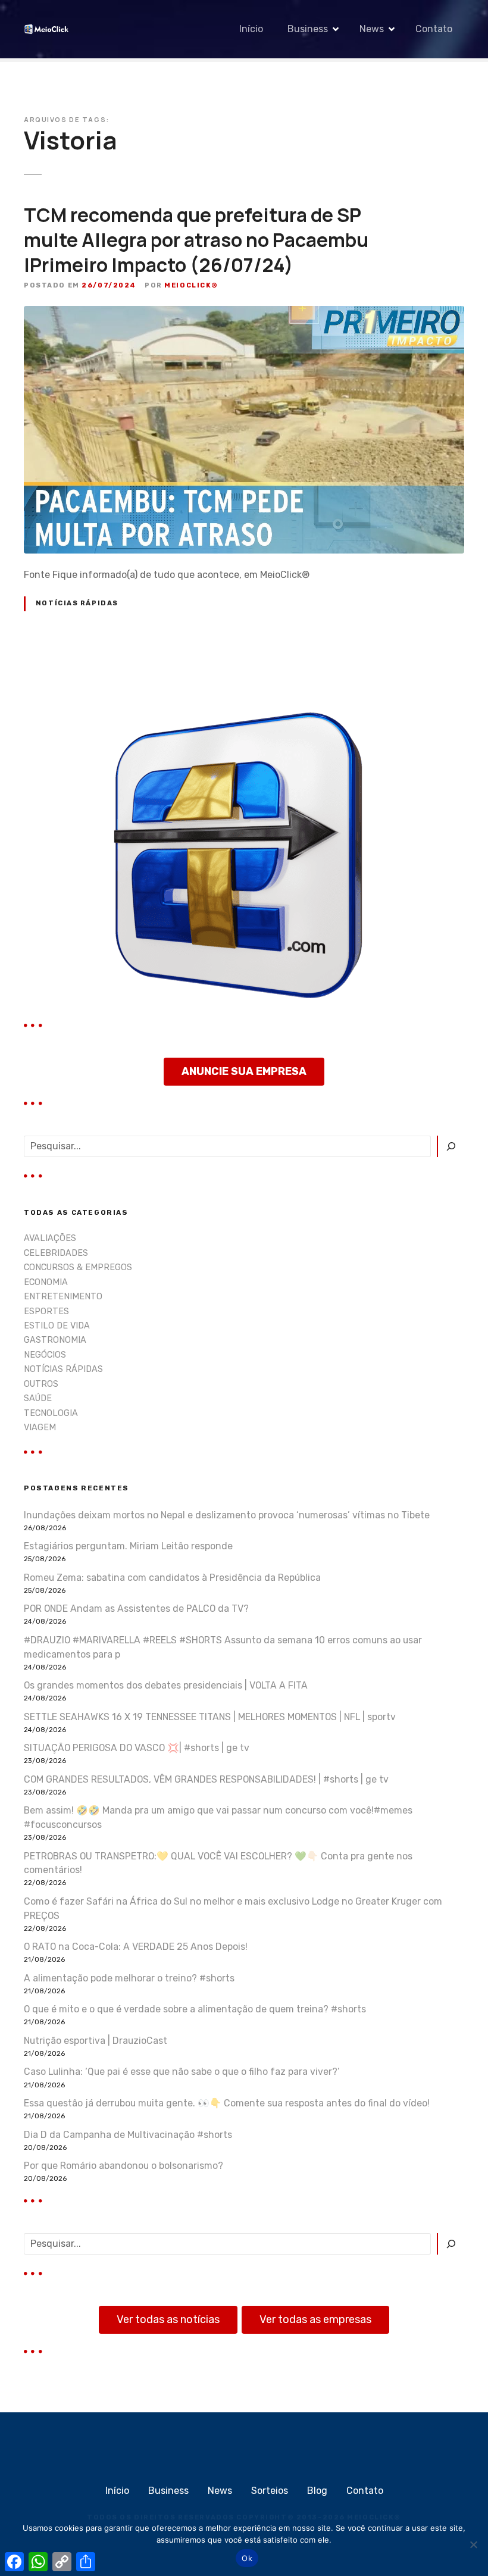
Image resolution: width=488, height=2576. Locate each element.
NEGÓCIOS (45, 1355)
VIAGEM (40, 1428)
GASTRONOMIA (55, 1340)
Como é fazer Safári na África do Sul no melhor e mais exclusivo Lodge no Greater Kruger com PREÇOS (233, 1908)
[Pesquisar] (451, 1146)
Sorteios (270, 2491)
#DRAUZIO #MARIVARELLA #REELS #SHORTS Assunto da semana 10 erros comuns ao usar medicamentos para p (223, 1647)
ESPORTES (46, 1312)
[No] (473, 2544)
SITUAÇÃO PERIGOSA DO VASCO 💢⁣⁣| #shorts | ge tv (137, 1748)
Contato (434, 29)
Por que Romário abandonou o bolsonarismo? (123, 2166)
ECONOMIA (46, 1282)
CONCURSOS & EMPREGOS (78, 1267)
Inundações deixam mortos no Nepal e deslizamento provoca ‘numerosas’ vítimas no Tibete (227, 1515)
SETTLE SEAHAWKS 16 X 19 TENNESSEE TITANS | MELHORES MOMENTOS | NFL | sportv (210, 1717)
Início (251, 29)
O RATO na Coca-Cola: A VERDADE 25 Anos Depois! (136, 1947)
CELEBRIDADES (56, 1253)
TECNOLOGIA (51, 1413)
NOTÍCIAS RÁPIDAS (77, 603)
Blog (317, 2491)
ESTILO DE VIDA (57, 1326)
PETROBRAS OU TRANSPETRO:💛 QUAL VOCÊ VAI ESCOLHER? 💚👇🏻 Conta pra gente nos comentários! (218, 1863)
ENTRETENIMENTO (63, 1297)
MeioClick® (191, 285)
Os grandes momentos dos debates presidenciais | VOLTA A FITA (166, 1685)
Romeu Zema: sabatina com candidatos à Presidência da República (172, 1578)
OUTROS (41, 1384)
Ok (247, 2558)
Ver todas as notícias (168, 2319)
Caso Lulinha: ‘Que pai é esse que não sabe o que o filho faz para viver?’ (182, 2072)
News (372, 29)
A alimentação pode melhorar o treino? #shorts (129, 1978)
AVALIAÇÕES (50, 1238)
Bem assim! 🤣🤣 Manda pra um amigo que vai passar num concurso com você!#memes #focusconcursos (218, 1817)
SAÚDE (38, 1398)
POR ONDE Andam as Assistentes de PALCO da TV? (136, 1609)
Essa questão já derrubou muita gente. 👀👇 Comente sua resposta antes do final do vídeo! (227, 2103)
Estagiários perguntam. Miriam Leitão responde (128, 1546)
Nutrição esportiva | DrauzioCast (96, 2041)
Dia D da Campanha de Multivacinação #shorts (128, 2135)
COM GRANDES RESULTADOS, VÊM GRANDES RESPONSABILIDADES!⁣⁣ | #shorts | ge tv (206, 1779)
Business (308, 29)
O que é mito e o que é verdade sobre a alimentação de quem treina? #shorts (195, 2009)
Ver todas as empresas (315, 2319)
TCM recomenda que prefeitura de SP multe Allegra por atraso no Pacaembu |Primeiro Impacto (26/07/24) (196, 240)
